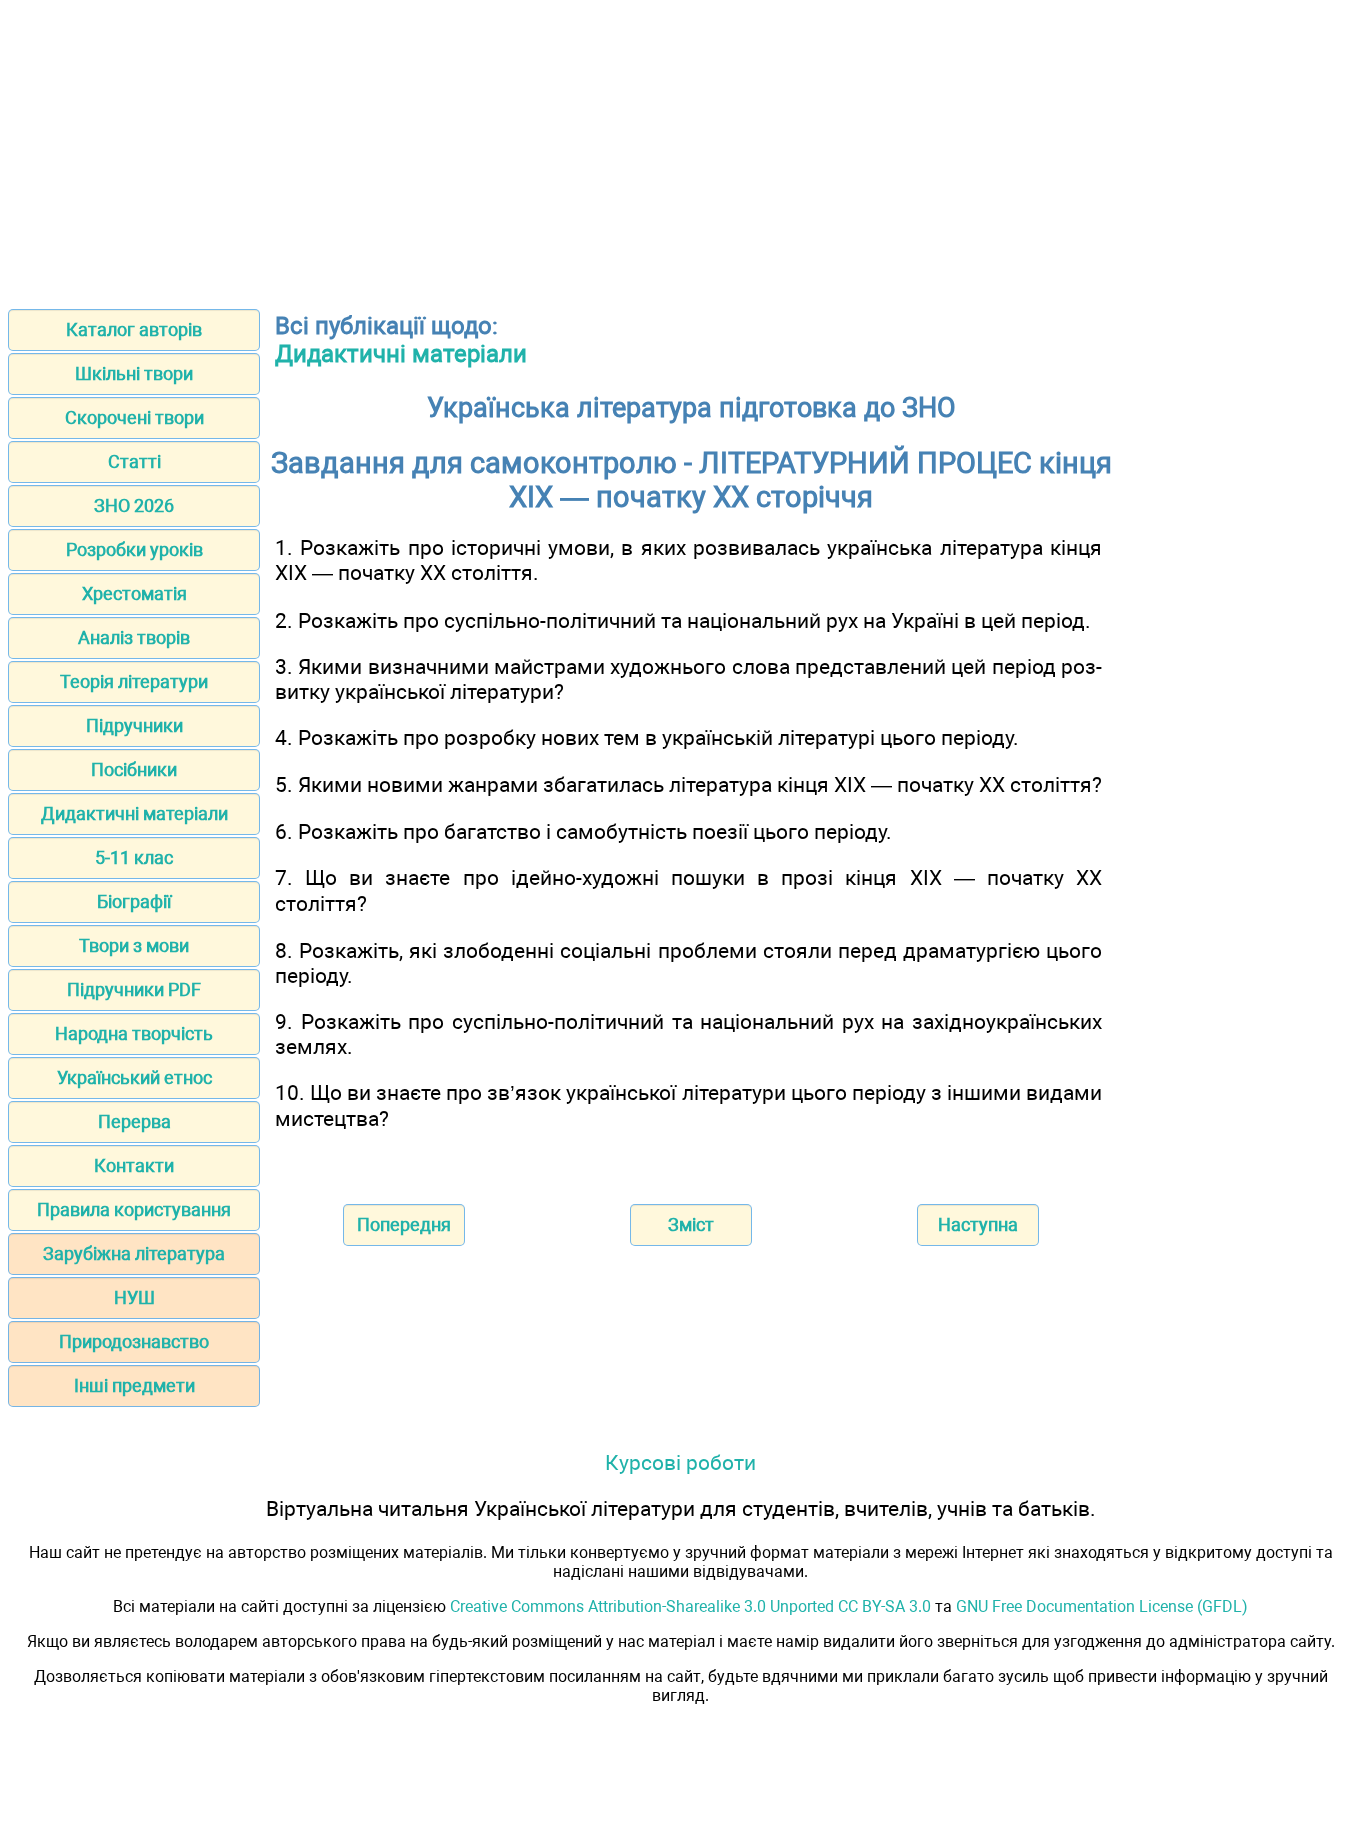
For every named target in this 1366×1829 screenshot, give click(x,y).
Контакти (134, 1165)
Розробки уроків (134, 549)
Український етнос (134, 1077)
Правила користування (134, 1209)
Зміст (691, 1224)
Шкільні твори (134, 373)
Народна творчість (134, 1033)
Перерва (134, 1121)
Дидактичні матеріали (134, 813)
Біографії (134, 901)
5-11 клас (134, 857)
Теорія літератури (134, 681)
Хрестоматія (134, 593)
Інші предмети (134, 1385)
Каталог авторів (134, 329)
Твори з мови (134, 945)
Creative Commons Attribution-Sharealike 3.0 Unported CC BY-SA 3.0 (690, 1606)
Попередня (404, 1224)
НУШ (134, 1297)
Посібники (134, 769)
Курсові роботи (680, 1462)
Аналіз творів (134, 637)
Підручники (134, 725)
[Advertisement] (683, 148)
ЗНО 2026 (134, 505)
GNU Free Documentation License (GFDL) (1102, 1606)
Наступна (978, 1224)
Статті (134, 461)
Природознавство (134, 1341)
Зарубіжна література (134, 1253)
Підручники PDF (134, 989)
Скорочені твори (134, 417)
